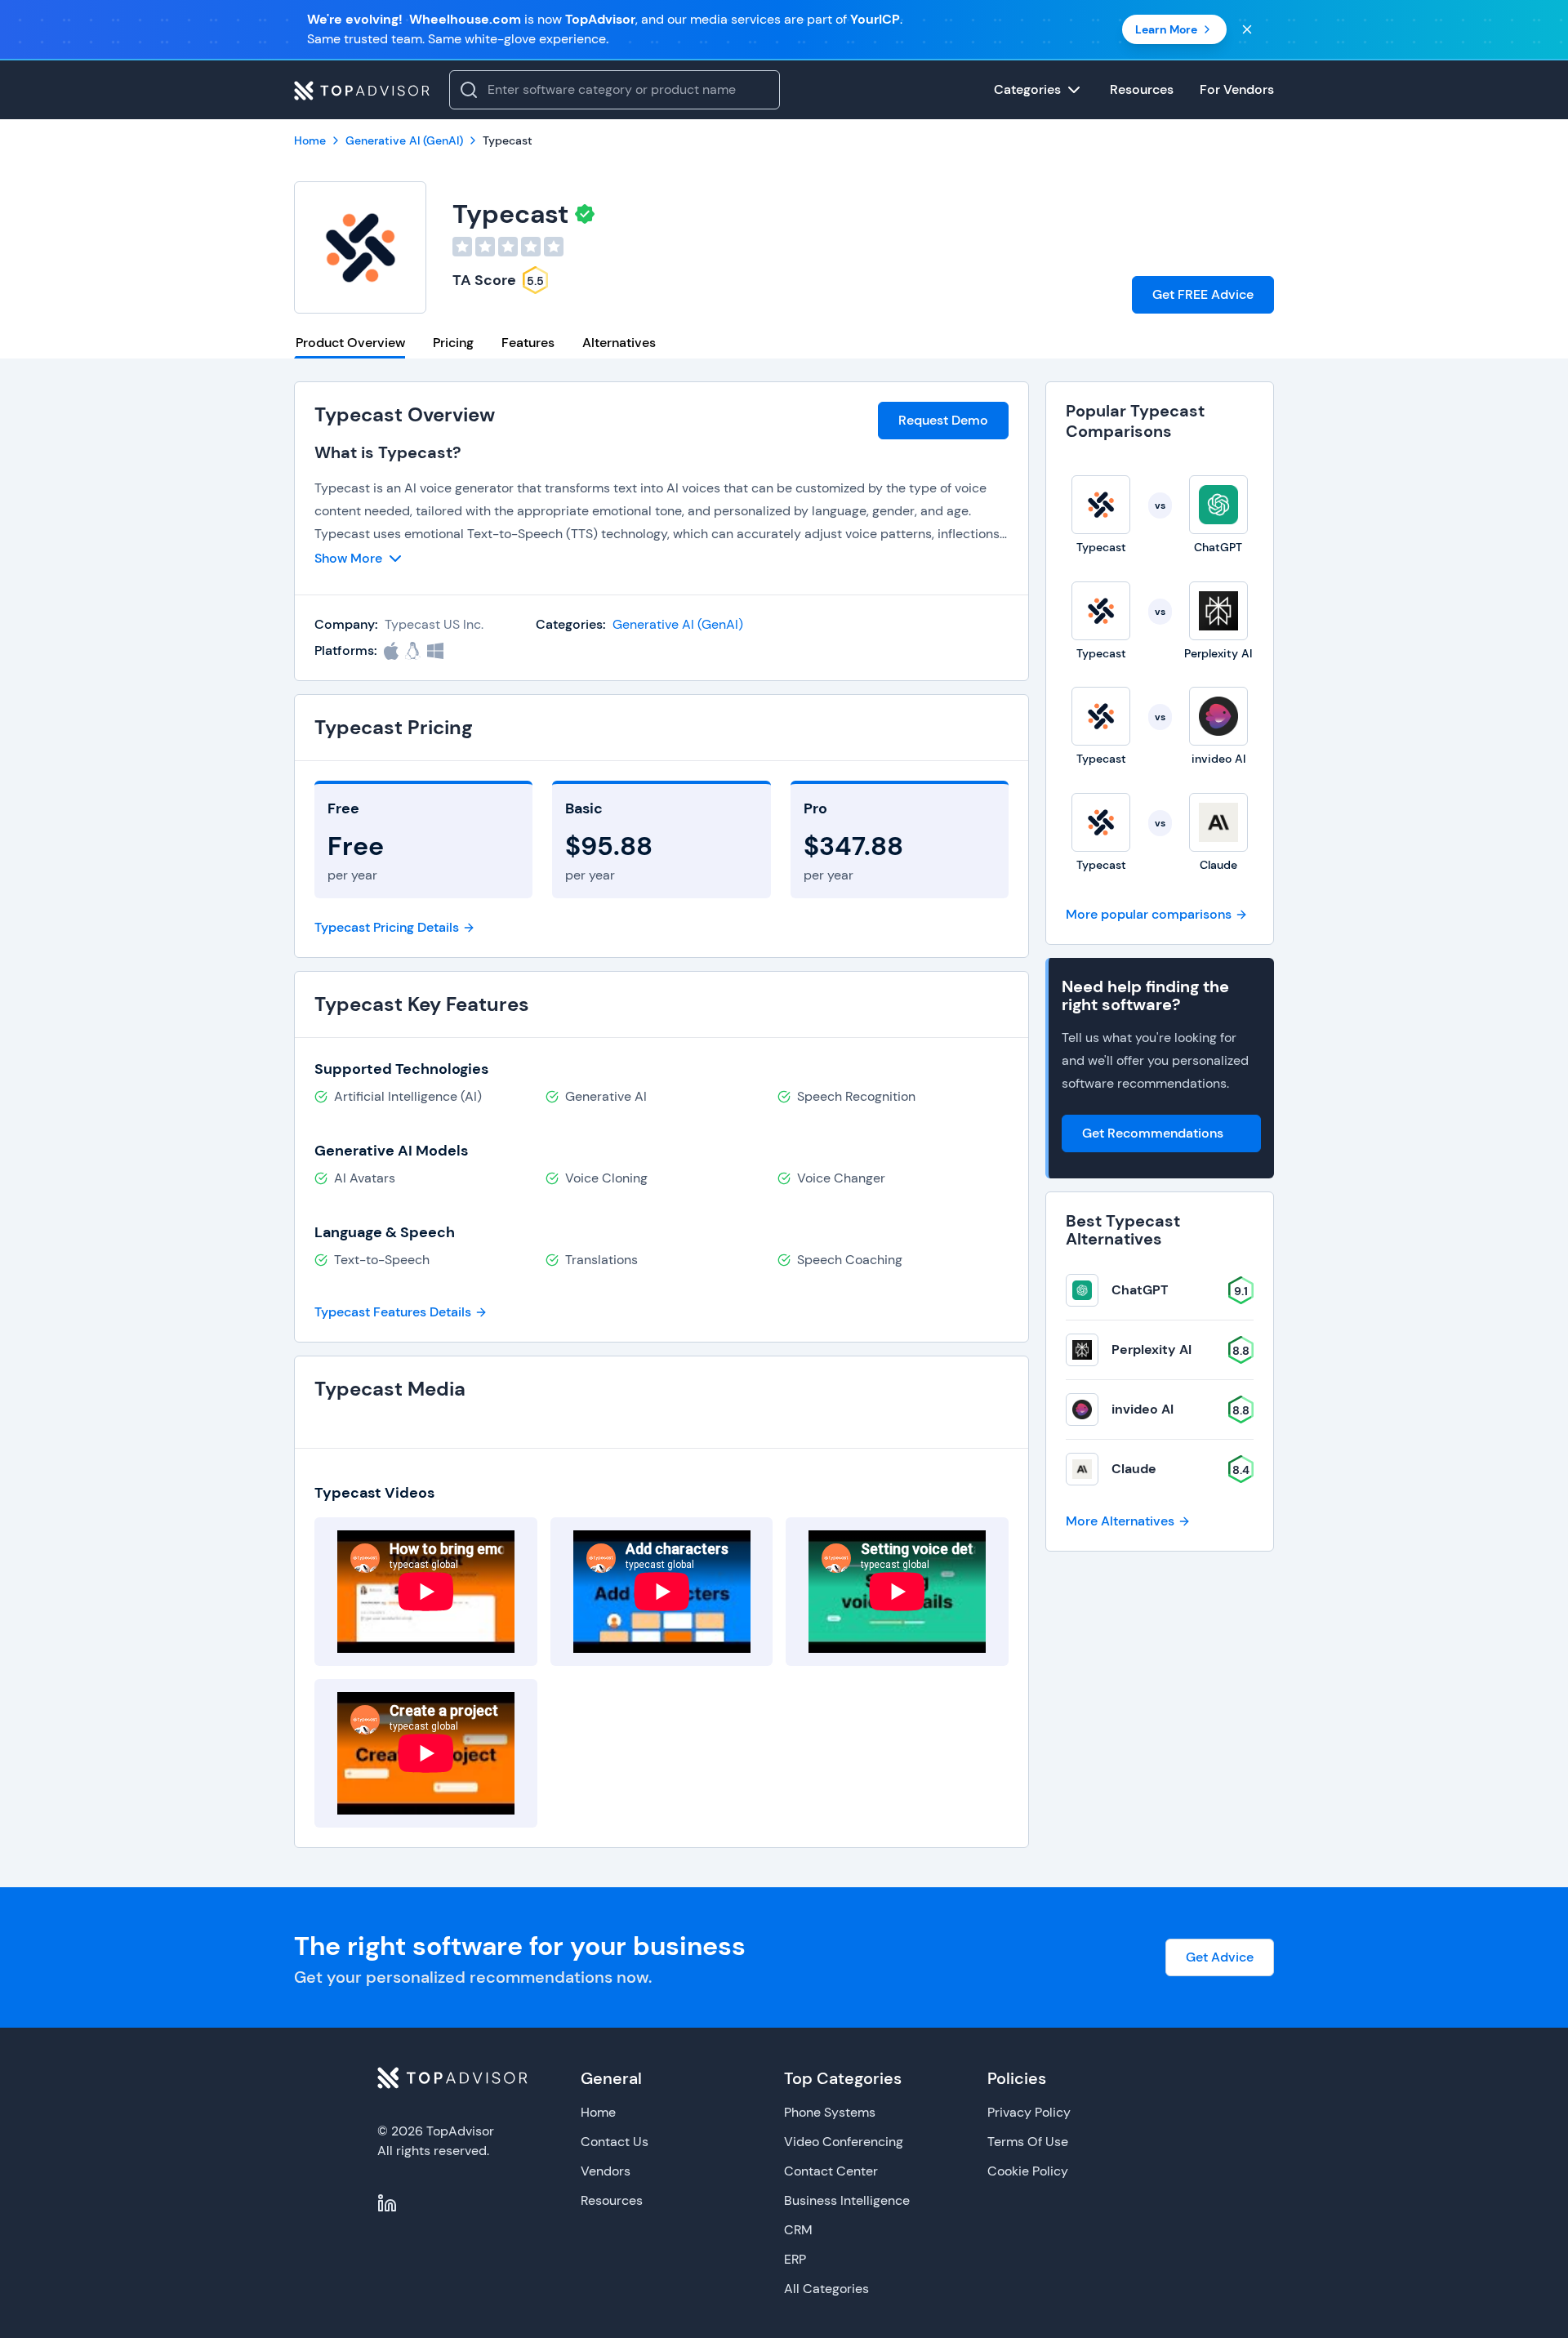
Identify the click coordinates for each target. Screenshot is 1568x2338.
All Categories (826, 2289)
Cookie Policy (1028, 2171)
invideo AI (1143, 1409)
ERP (795, 2259)
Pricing (453, 343)
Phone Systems (830, 2112)
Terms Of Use (1028, 2142)
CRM (798, 2230)
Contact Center (831, 2171)
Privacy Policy (1029, 2112)
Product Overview (350, 343)
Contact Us (615, 2142)
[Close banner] (1247, 29)
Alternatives (619, 343)
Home (598, 2112)
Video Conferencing (844, 2142)
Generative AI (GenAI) (678, 624)
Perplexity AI (1151, 1349)
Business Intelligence (847, 2200)
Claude (1134, 1469)
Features (528, 343)
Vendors (606, 2171)
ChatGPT (1140, 1290)
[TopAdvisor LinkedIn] (387, 2203)
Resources (612, 2200)
